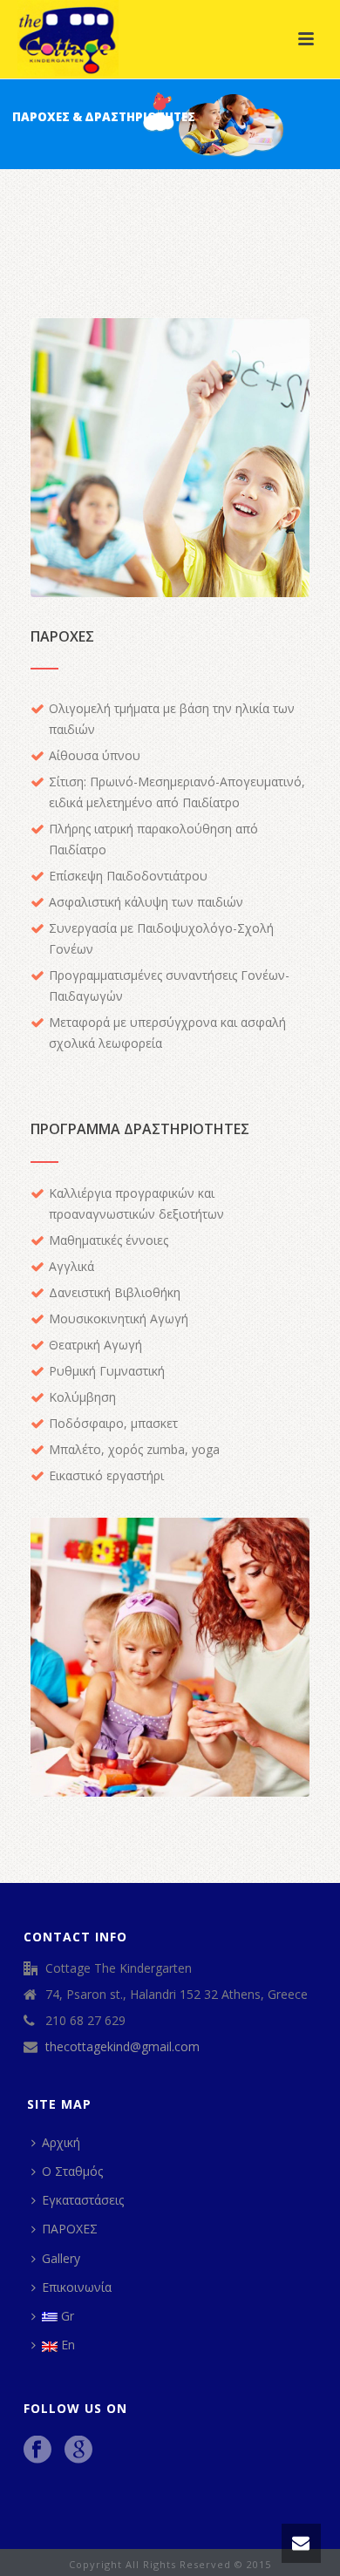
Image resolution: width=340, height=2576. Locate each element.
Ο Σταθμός (72, 2171)
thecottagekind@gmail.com (122, 2047)
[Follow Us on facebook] (37, 2450)
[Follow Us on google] (78, 2450)
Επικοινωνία (77, 2287)
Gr (68, 2316)
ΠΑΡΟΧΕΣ (70, 2229)
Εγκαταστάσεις (83, 2200)
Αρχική (61, 2142)
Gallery (61, 2258)
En (68, 2345)
